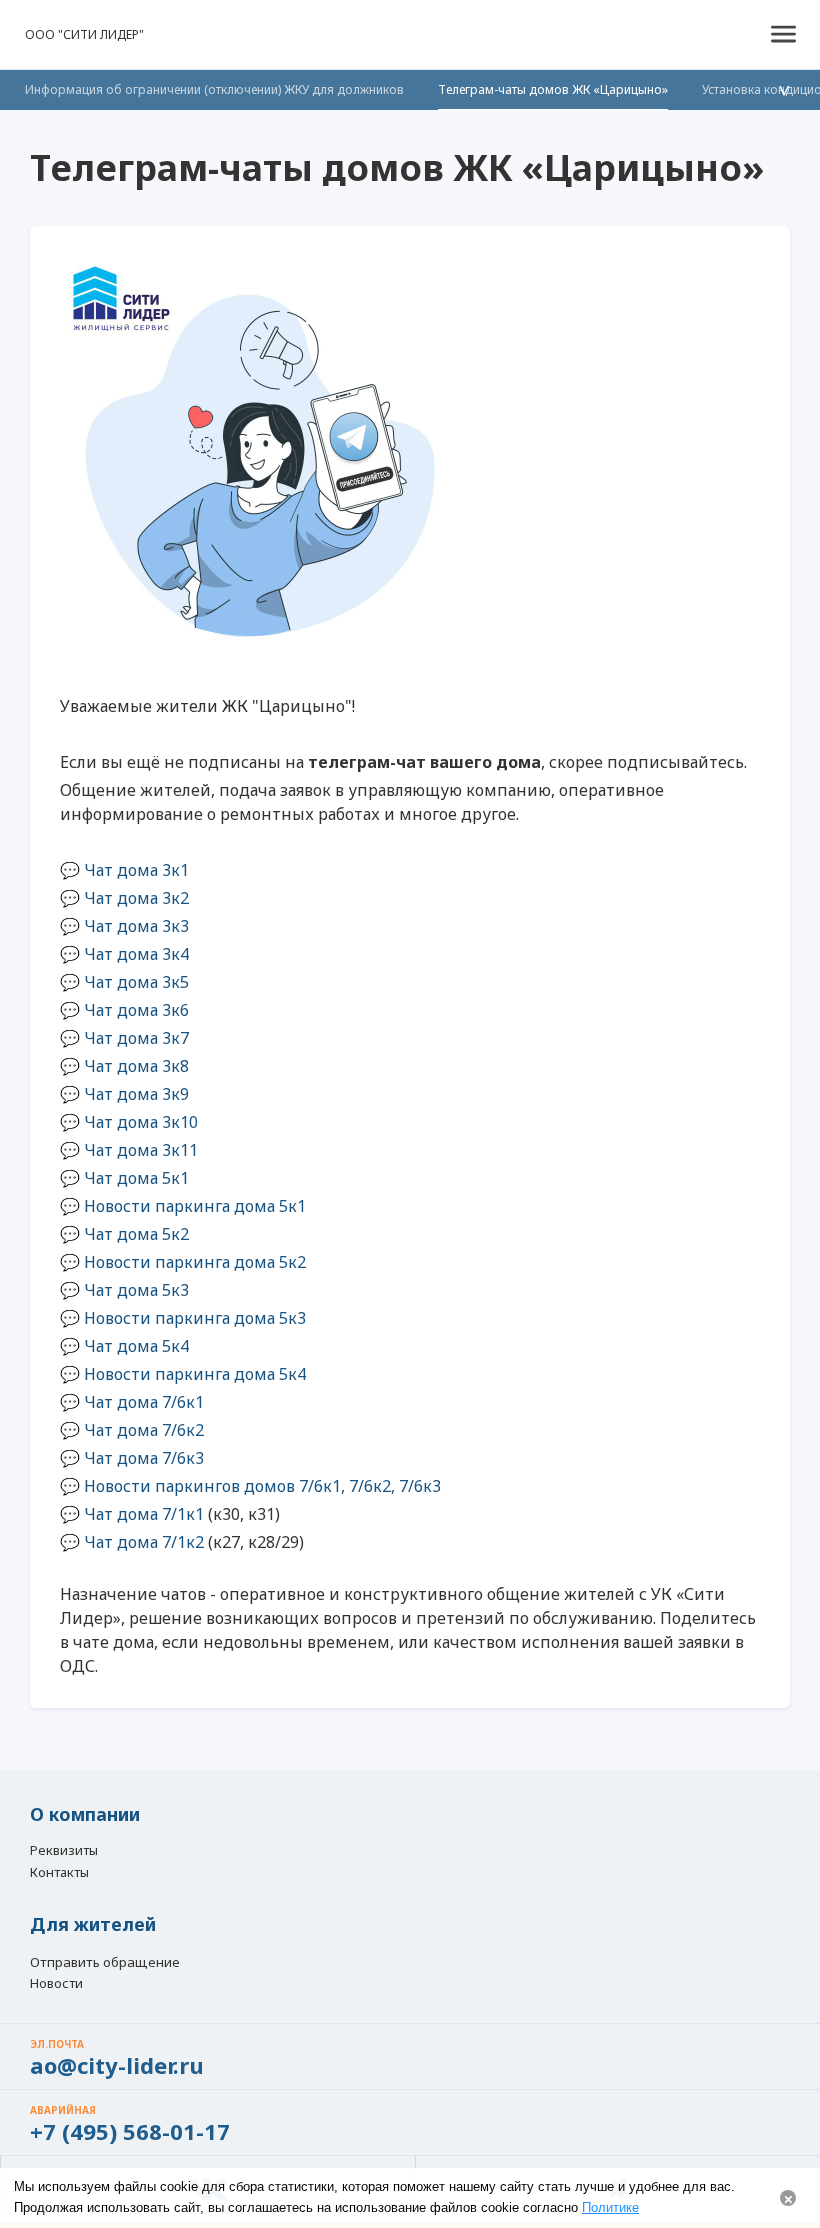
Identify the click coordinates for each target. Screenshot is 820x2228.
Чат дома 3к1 (136, 870)
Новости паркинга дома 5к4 (195, 1374)
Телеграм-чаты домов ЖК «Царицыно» (553, 89)
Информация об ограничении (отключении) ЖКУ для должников (214, 89)
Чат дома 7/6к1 (144, 1402)
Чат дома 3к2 (136, 898)
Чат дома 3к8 (136, 1066)
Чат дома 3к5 (136, 982)
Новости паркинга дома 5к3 (195, 1318)
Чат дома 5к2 (136, 1234)
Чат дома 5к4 (136, 1346)
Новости (56, 1984)
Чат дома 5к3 (136, 1290)
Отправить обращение (105, 1962)
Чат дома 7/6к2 (144, 1430)
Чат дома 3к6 (136, 1010)
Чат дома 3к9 (136, 1094)
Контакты (59, 1873)
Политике (610, 2207)
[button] (783, 35)
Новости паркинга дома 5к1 (195, 1206)
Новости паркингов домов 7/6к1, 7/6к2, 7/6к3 (262, 1486)
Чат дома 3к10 (141, 1122)
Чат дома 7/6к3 (144, 1458)
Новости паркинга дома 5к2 (195, 1262)
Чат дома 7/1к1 (144, 1514)
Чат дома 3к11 (141, 1150)
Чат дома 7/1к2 (144, 1542)
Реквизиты (64, 1851)
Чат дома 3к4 (136, 954)
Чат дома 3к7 (136, 1038)
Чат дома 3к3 (136, 926)
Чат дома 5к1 (136, 1178)
